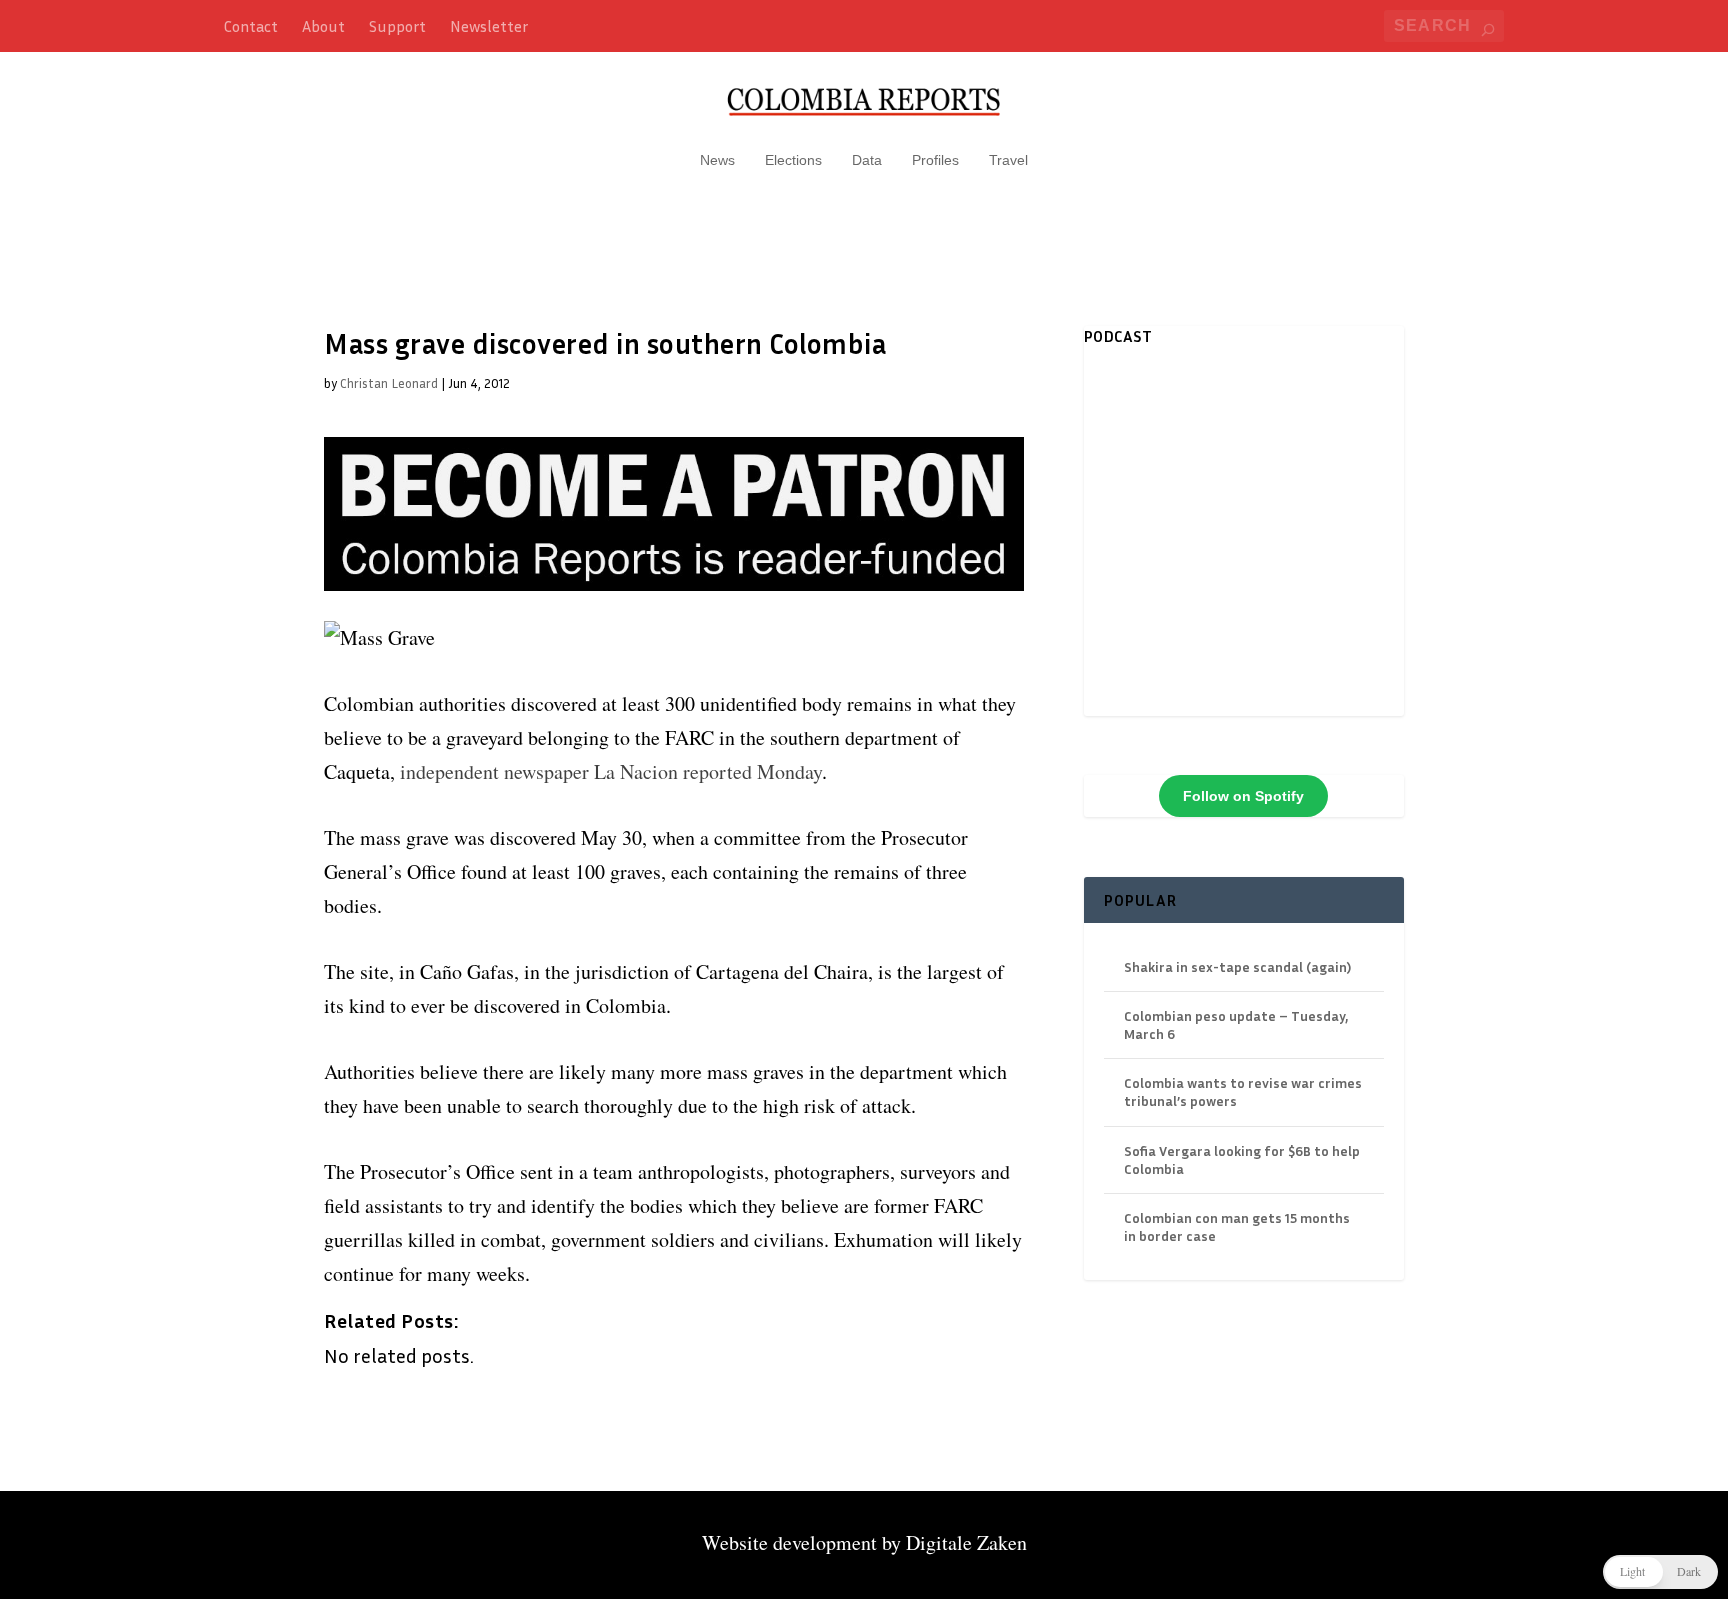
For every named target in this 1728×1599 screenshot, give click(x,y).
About (323, 26)
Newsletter (489, 26)
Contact (251, 26)
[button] (1660, 1572)
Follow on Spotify (1243, 796)
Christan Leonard (389, 383)
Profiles (935, 160)
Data (867, 160)
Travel (1008, 160)
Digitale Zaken (966, 1542)
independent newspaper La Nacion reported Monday (611, 771)
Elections (793, 160)
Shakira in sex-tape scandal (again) (1237, 966)
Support (397, 26)
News (717, 160)
